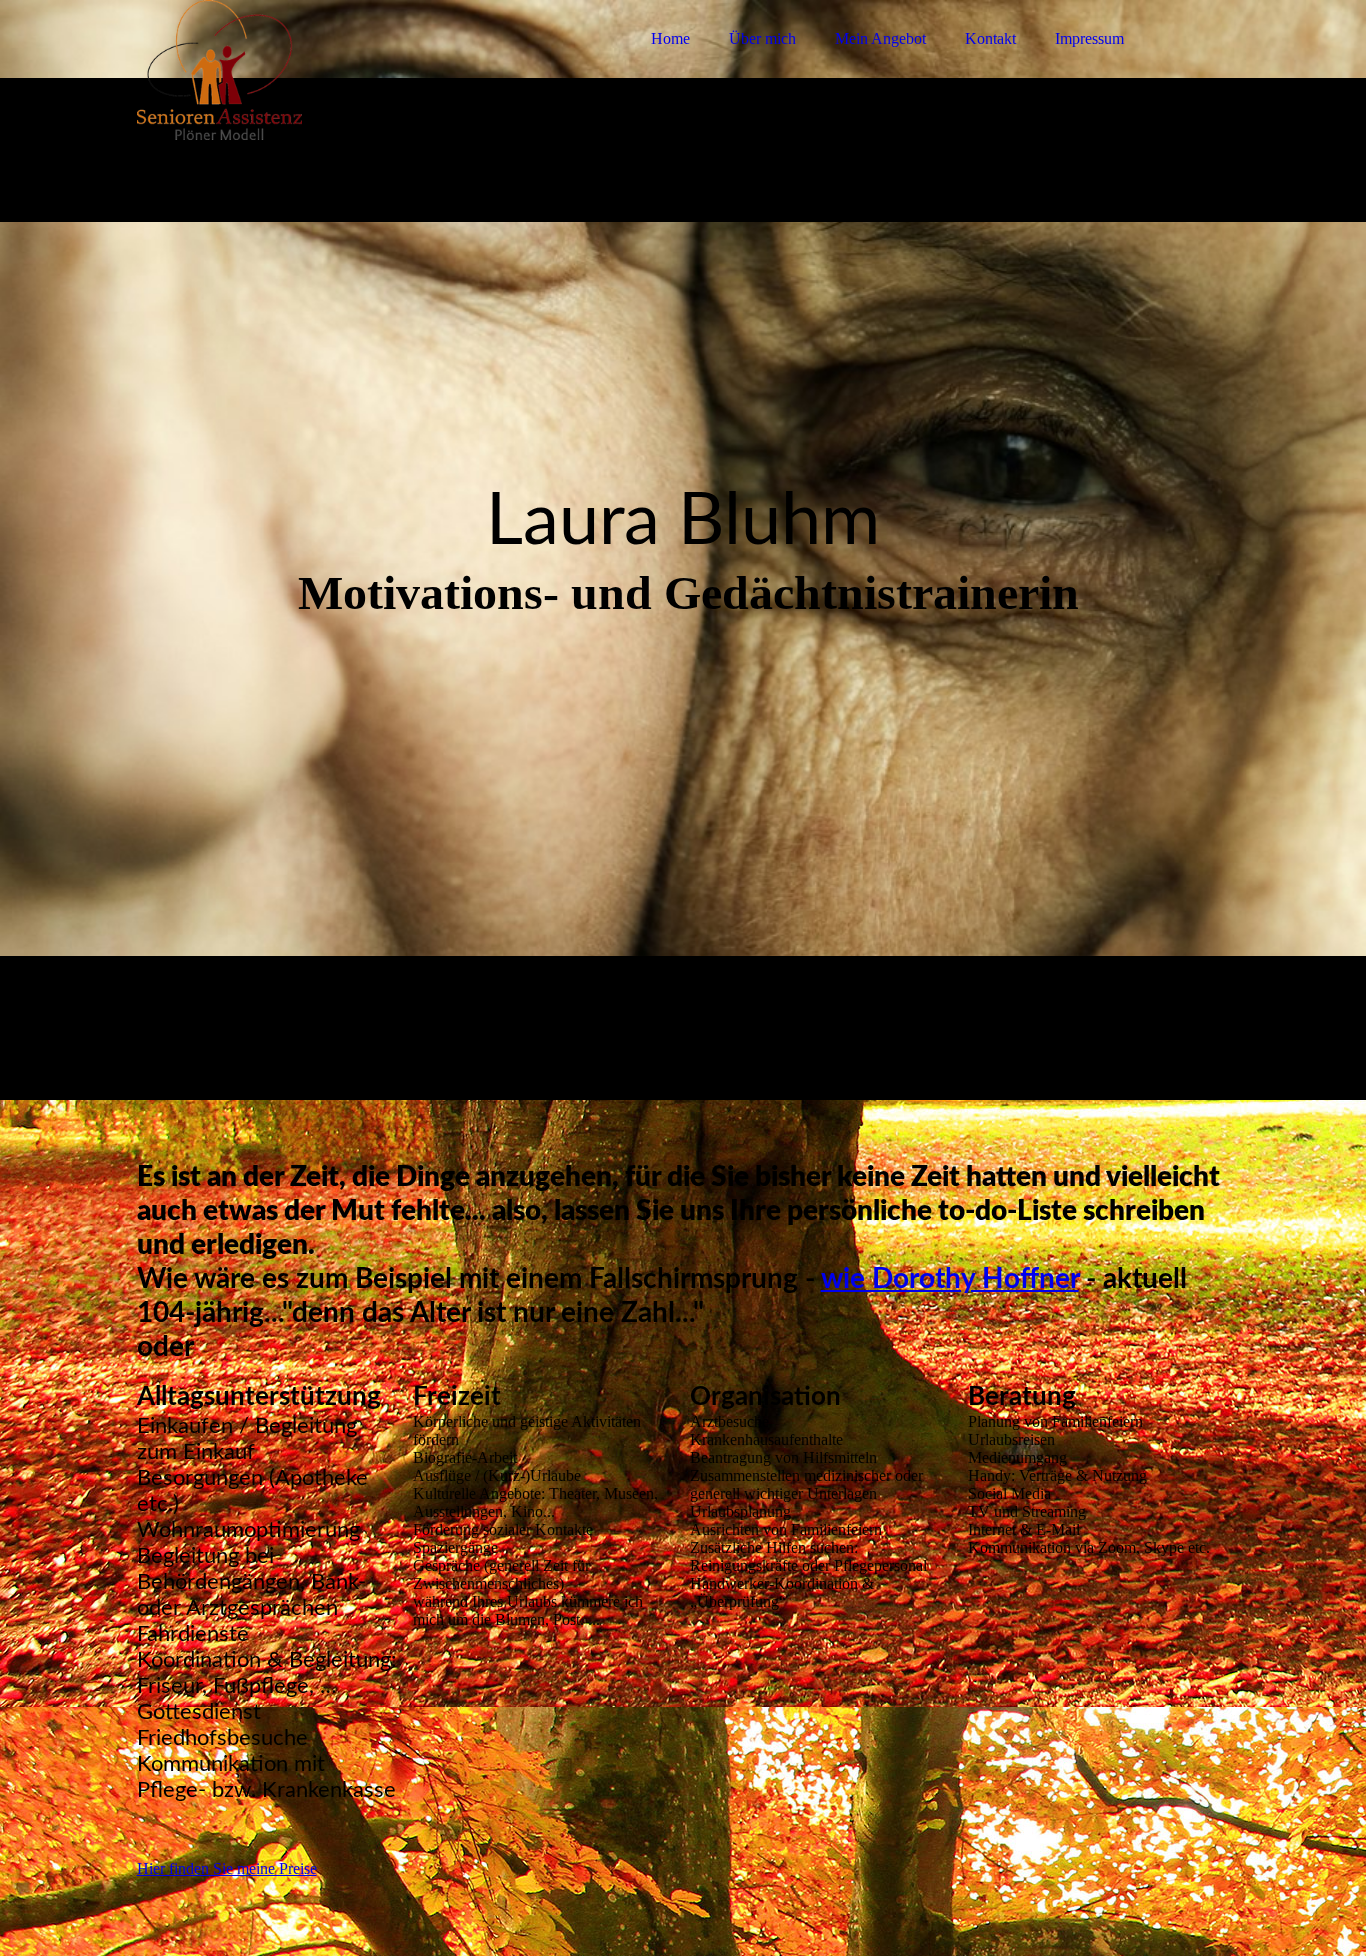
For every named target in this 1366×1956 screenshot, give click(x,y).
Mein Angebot (880, 38)
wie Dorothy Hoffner (950, 1279)
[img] (312, 70)
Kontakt (990, 38)
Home (670, 38)
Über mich (762, 38)
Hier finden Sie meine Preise (227, 1868)
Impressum (1089, 38)
